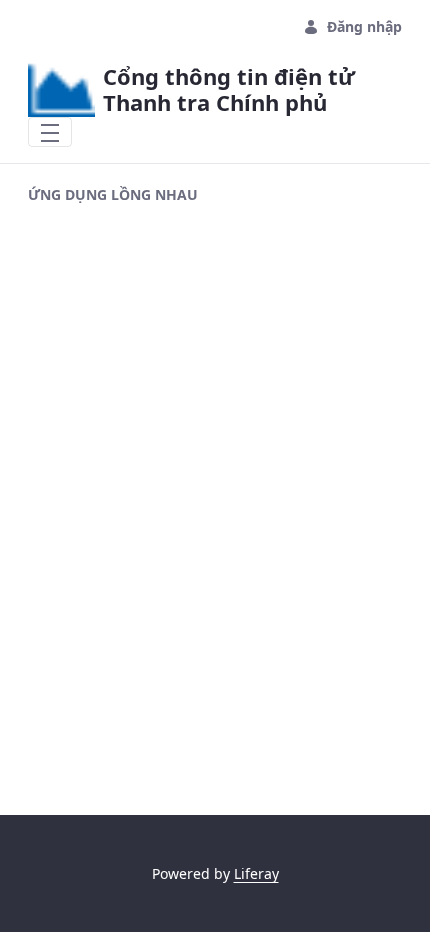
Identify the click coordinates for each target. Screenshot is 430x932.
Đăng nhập (364, 26)
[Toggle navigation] (50, 132)
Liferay (256, 873)
